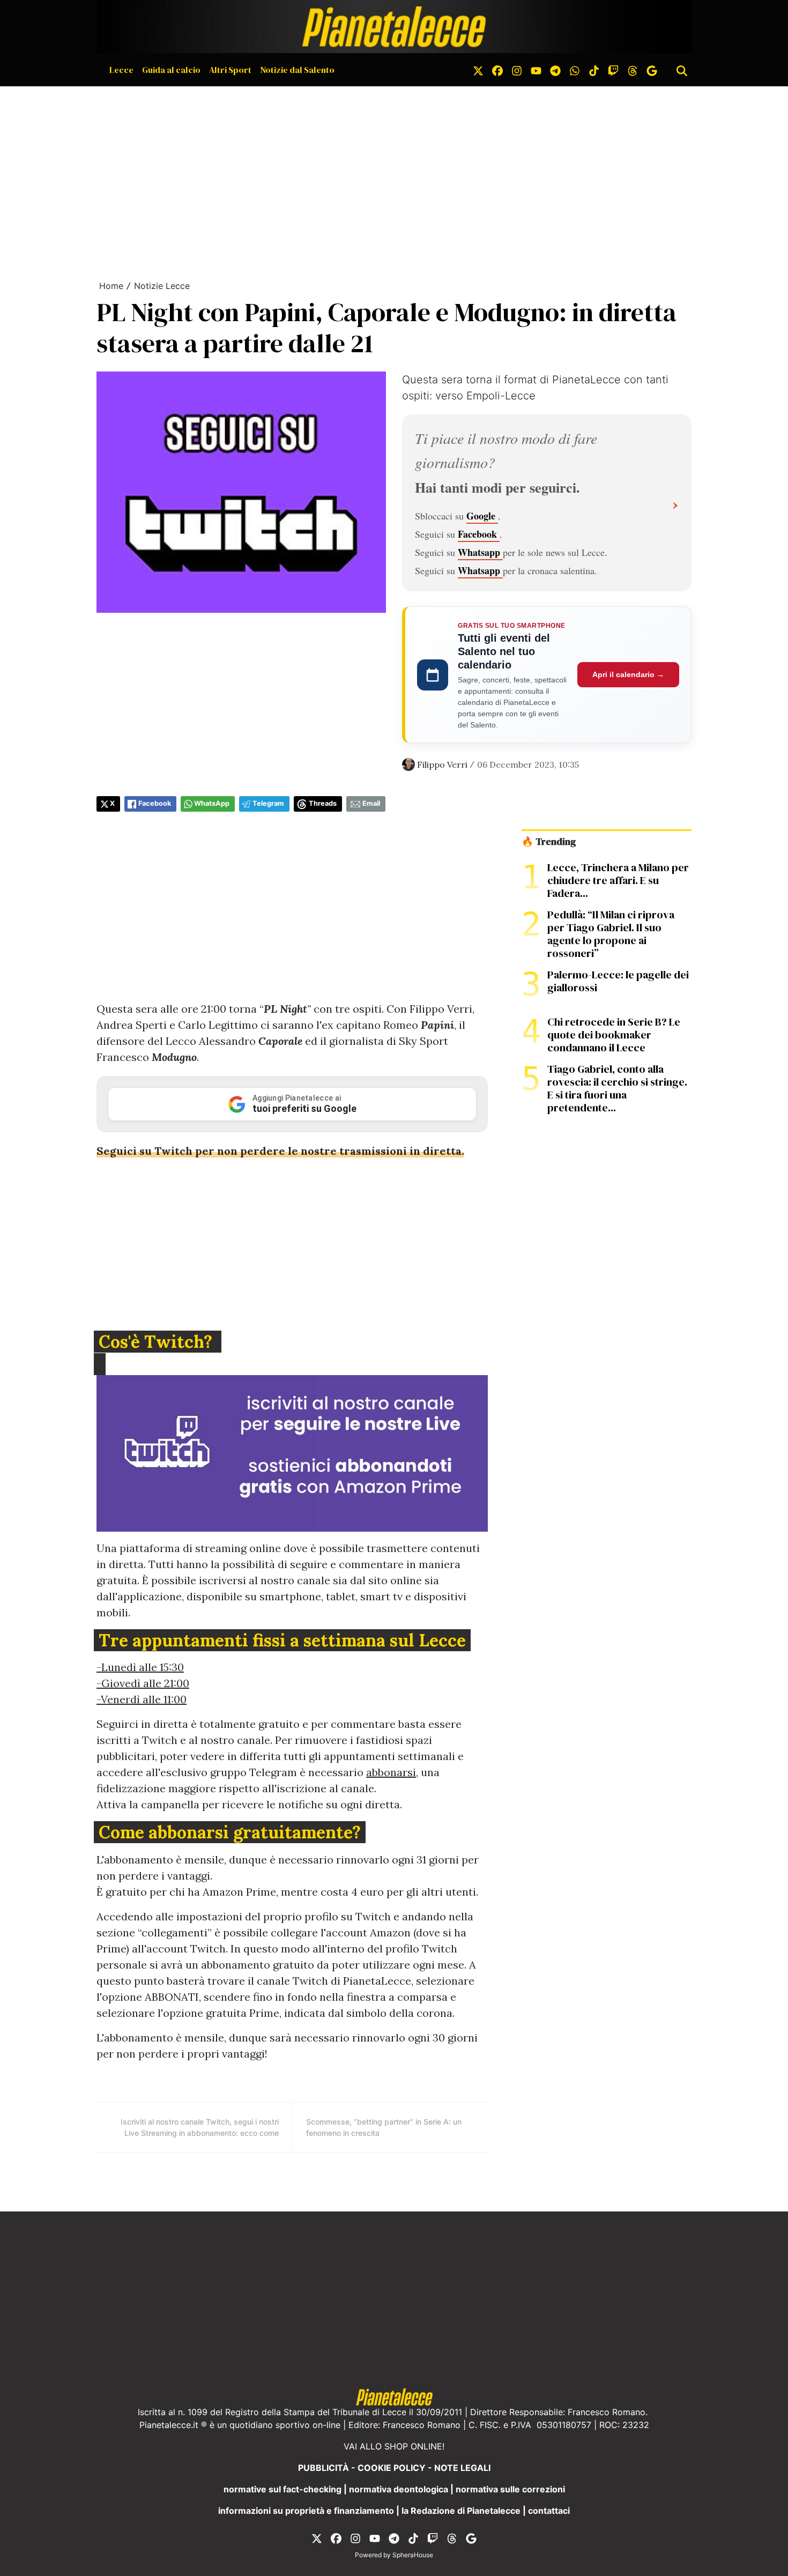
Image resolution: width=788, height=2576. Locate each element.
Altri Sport (230, 70)
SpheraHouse (413, 2555)
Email (371, 803)
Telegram (268, 803)
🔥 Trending (549, 842)
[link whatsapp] (575, 70)
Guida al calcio (171, 70)
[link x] (478, 70)
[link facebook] (497, 70)
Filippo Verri (442, 764)
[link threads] (633, 70)
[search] (682, 70)
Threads (323, 803)
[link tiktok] (594, 70)
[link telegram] (555, 70)
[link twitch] (613, 70)
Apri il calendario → (628, 674)
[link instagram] (517, 70)
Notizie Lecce (162, 286)
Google (482, 516)
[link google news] (652, 70)
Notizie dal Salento (297, 70)
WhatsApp (212, 803)
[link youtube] (536, 70)
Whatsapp (480, 552)
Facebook (479, 534)
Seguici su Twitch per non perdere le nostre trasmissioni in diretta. (280, 1151)
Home (111, 286)
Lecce (121, 70)
